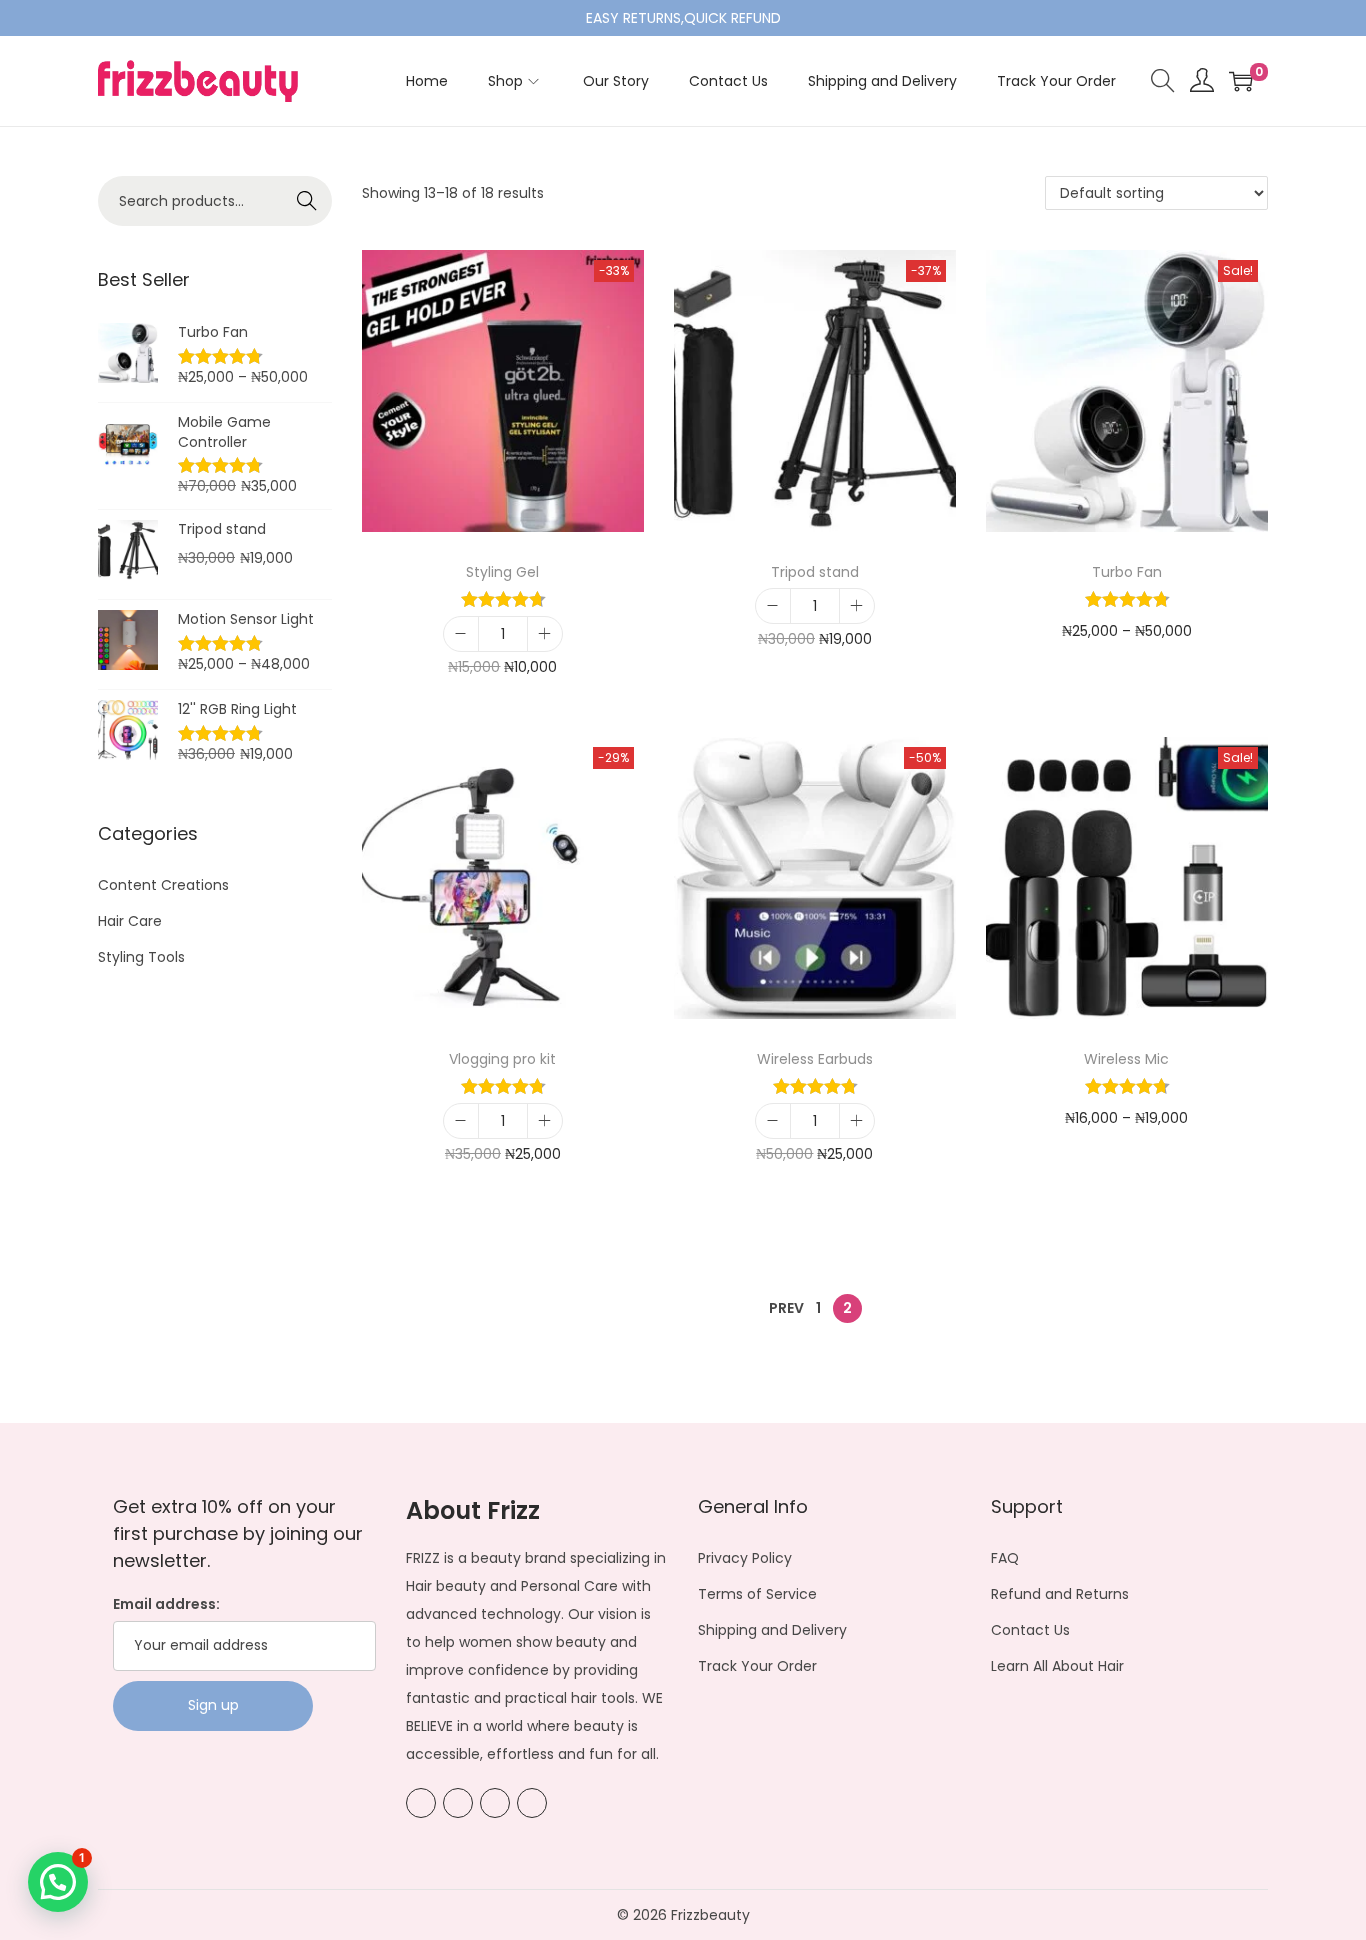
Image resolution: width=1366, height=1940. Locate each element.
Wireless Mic (1126, 1059)
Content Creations (163, 885)
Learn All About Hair (1057, 1666)
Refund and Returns (1060, 1594)
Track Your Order (757, 1666)
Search (307, 201)
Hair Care (130, 921)
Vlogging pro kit (502, 1059)
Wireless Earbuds (815, 1059)
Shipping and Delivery (772, 1630)
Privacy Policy (745, 1558)
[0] (1241, 81)
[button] (58, 1882)
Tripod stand (815, 572)
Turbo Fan (1127, 572)
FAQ (1005, 1558)
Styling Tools (141, 957)
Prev (786, 1308)
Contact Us (1030, 1630)
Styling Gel (502, 572)
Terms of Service (757, 1594)
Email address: (166, 1604)
